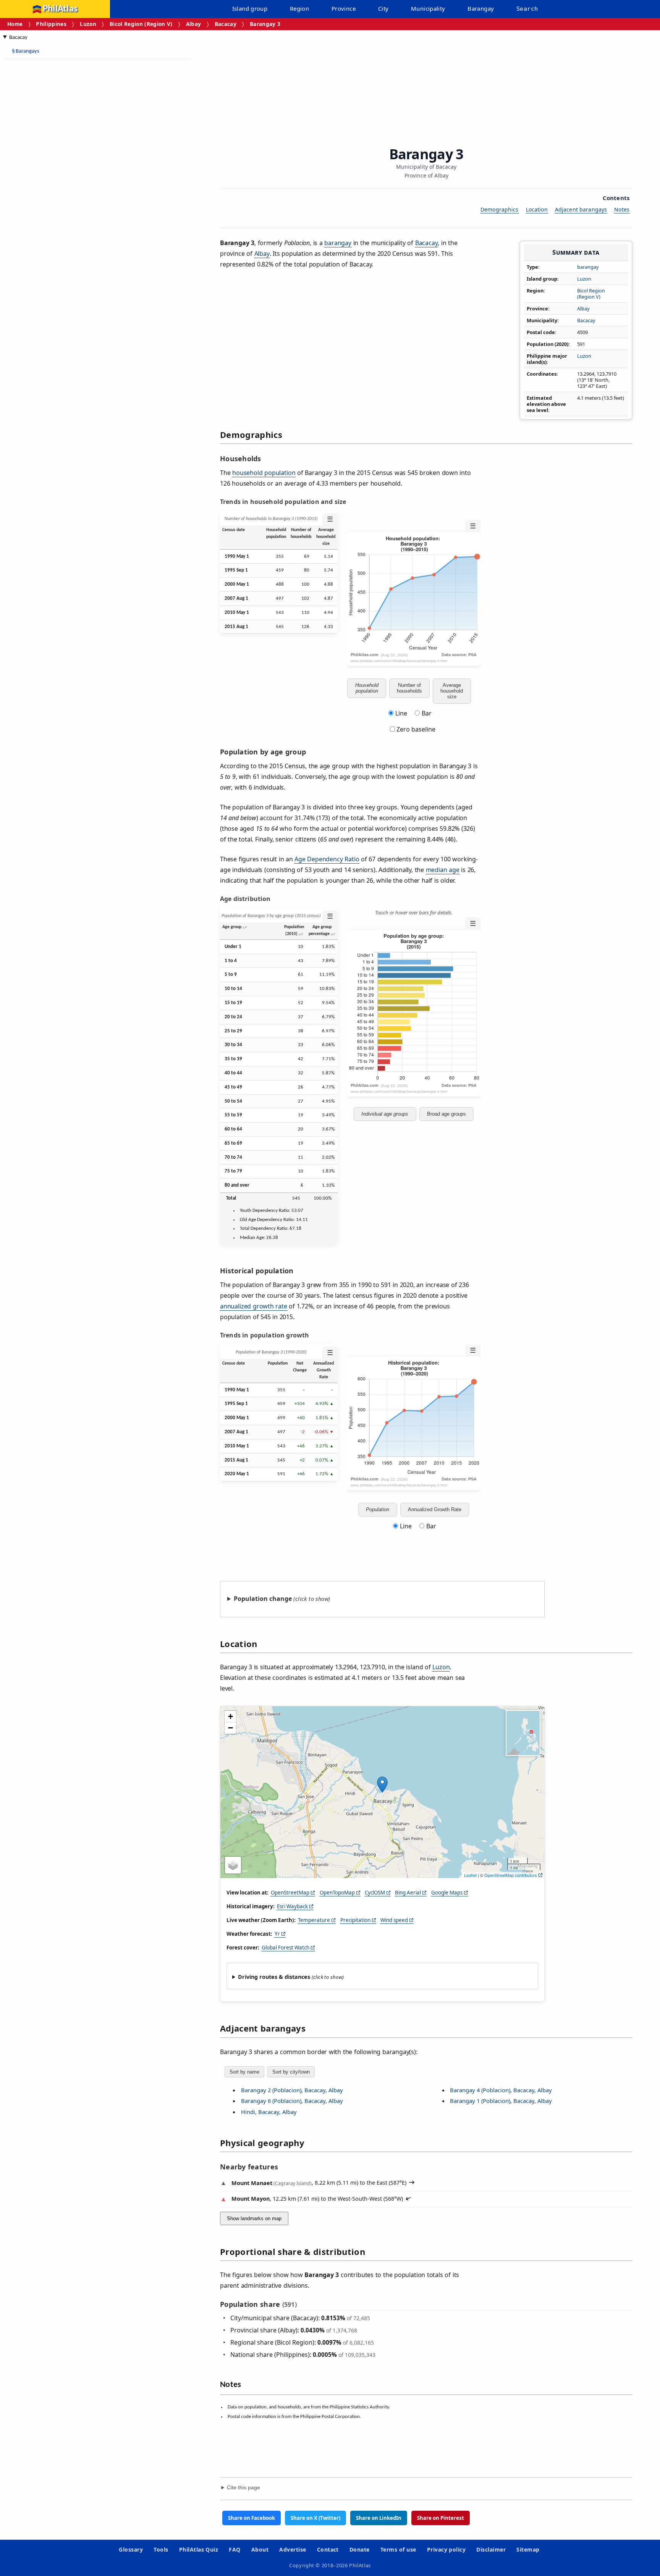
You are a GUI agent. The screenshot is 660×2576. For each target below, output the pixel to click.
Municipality (428, 8)
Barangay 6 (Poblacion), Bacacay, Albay (292, 2101)
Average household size (452, 691)
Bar (427, 713)
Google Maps (447, 1893)
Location (537, 209)
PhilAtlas (60, 9)
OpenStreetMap (290, 1893)
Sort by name (244, 2072)
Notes (622, 209)
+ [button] (231, 1716)
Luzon (88, 24)
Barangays (26, 51)
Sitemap (528, 2549)
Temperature (314, 1920)
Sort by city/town (291, 2072)
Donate (360, 2549)
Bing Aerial (408, 1893)
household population (264, 473)
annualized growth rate (254, 1306)
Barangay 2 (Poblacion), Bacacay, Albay (292, 2090)
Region (299, 8)
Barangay (481, 8)
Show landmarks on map (254, 2218)
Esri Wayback (292, 1906)
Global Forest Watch (286, 1948)
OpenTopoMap (337, 1893)
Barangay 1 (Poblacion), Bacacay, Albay (501, 2101)
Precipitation (355, 1920)
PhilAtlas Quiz (199, 2549)
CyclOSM (375, 1893)
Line (401, 713)
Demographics (500, 209)
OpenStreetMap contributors (511, 1875)
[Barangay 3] (382, 1785)
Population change (263, 1599)
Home (15, 24)
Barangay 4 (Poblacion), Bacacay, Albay (501, 2090)
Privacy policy (446, 2549)
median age (443, 870)
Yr (277, 1934)
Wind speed (394, 1920)
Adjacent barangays (581, 209)
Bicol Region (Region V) (141, 24)
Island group (250, 8)
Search (527, 9)
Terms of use (398, 2549)
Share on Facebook (252, 2518)
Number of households (409, 688)
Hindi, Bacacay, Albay (269, 2112)
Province (344, 8)
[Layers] (233, 1865)
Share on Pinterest (441, 2518)
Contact (328, 2549)
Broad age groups (446, 1114)
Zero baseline (415, 729)
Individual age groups (385, 1114)
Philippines (51, 24)
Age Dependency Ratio (327, 859)
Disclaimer (491, 2549)
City (383, 8)
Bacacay (226, 24)
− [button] (231, 1728)
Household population (367, 688)
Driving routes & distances (274, 1977)
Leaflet (470, 1875)
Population (378, 1509)
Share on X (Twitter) (315, 2518)
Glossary (131, 2549)
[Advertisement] (65, 179)
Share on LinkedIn (379, 2518)
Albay (194, 24)
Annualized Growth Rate (435, 1509)
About (260, 2549)
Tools (161, 2549)
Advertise (293, 2549)
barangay (588, 267)
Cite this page (243, 2488)
